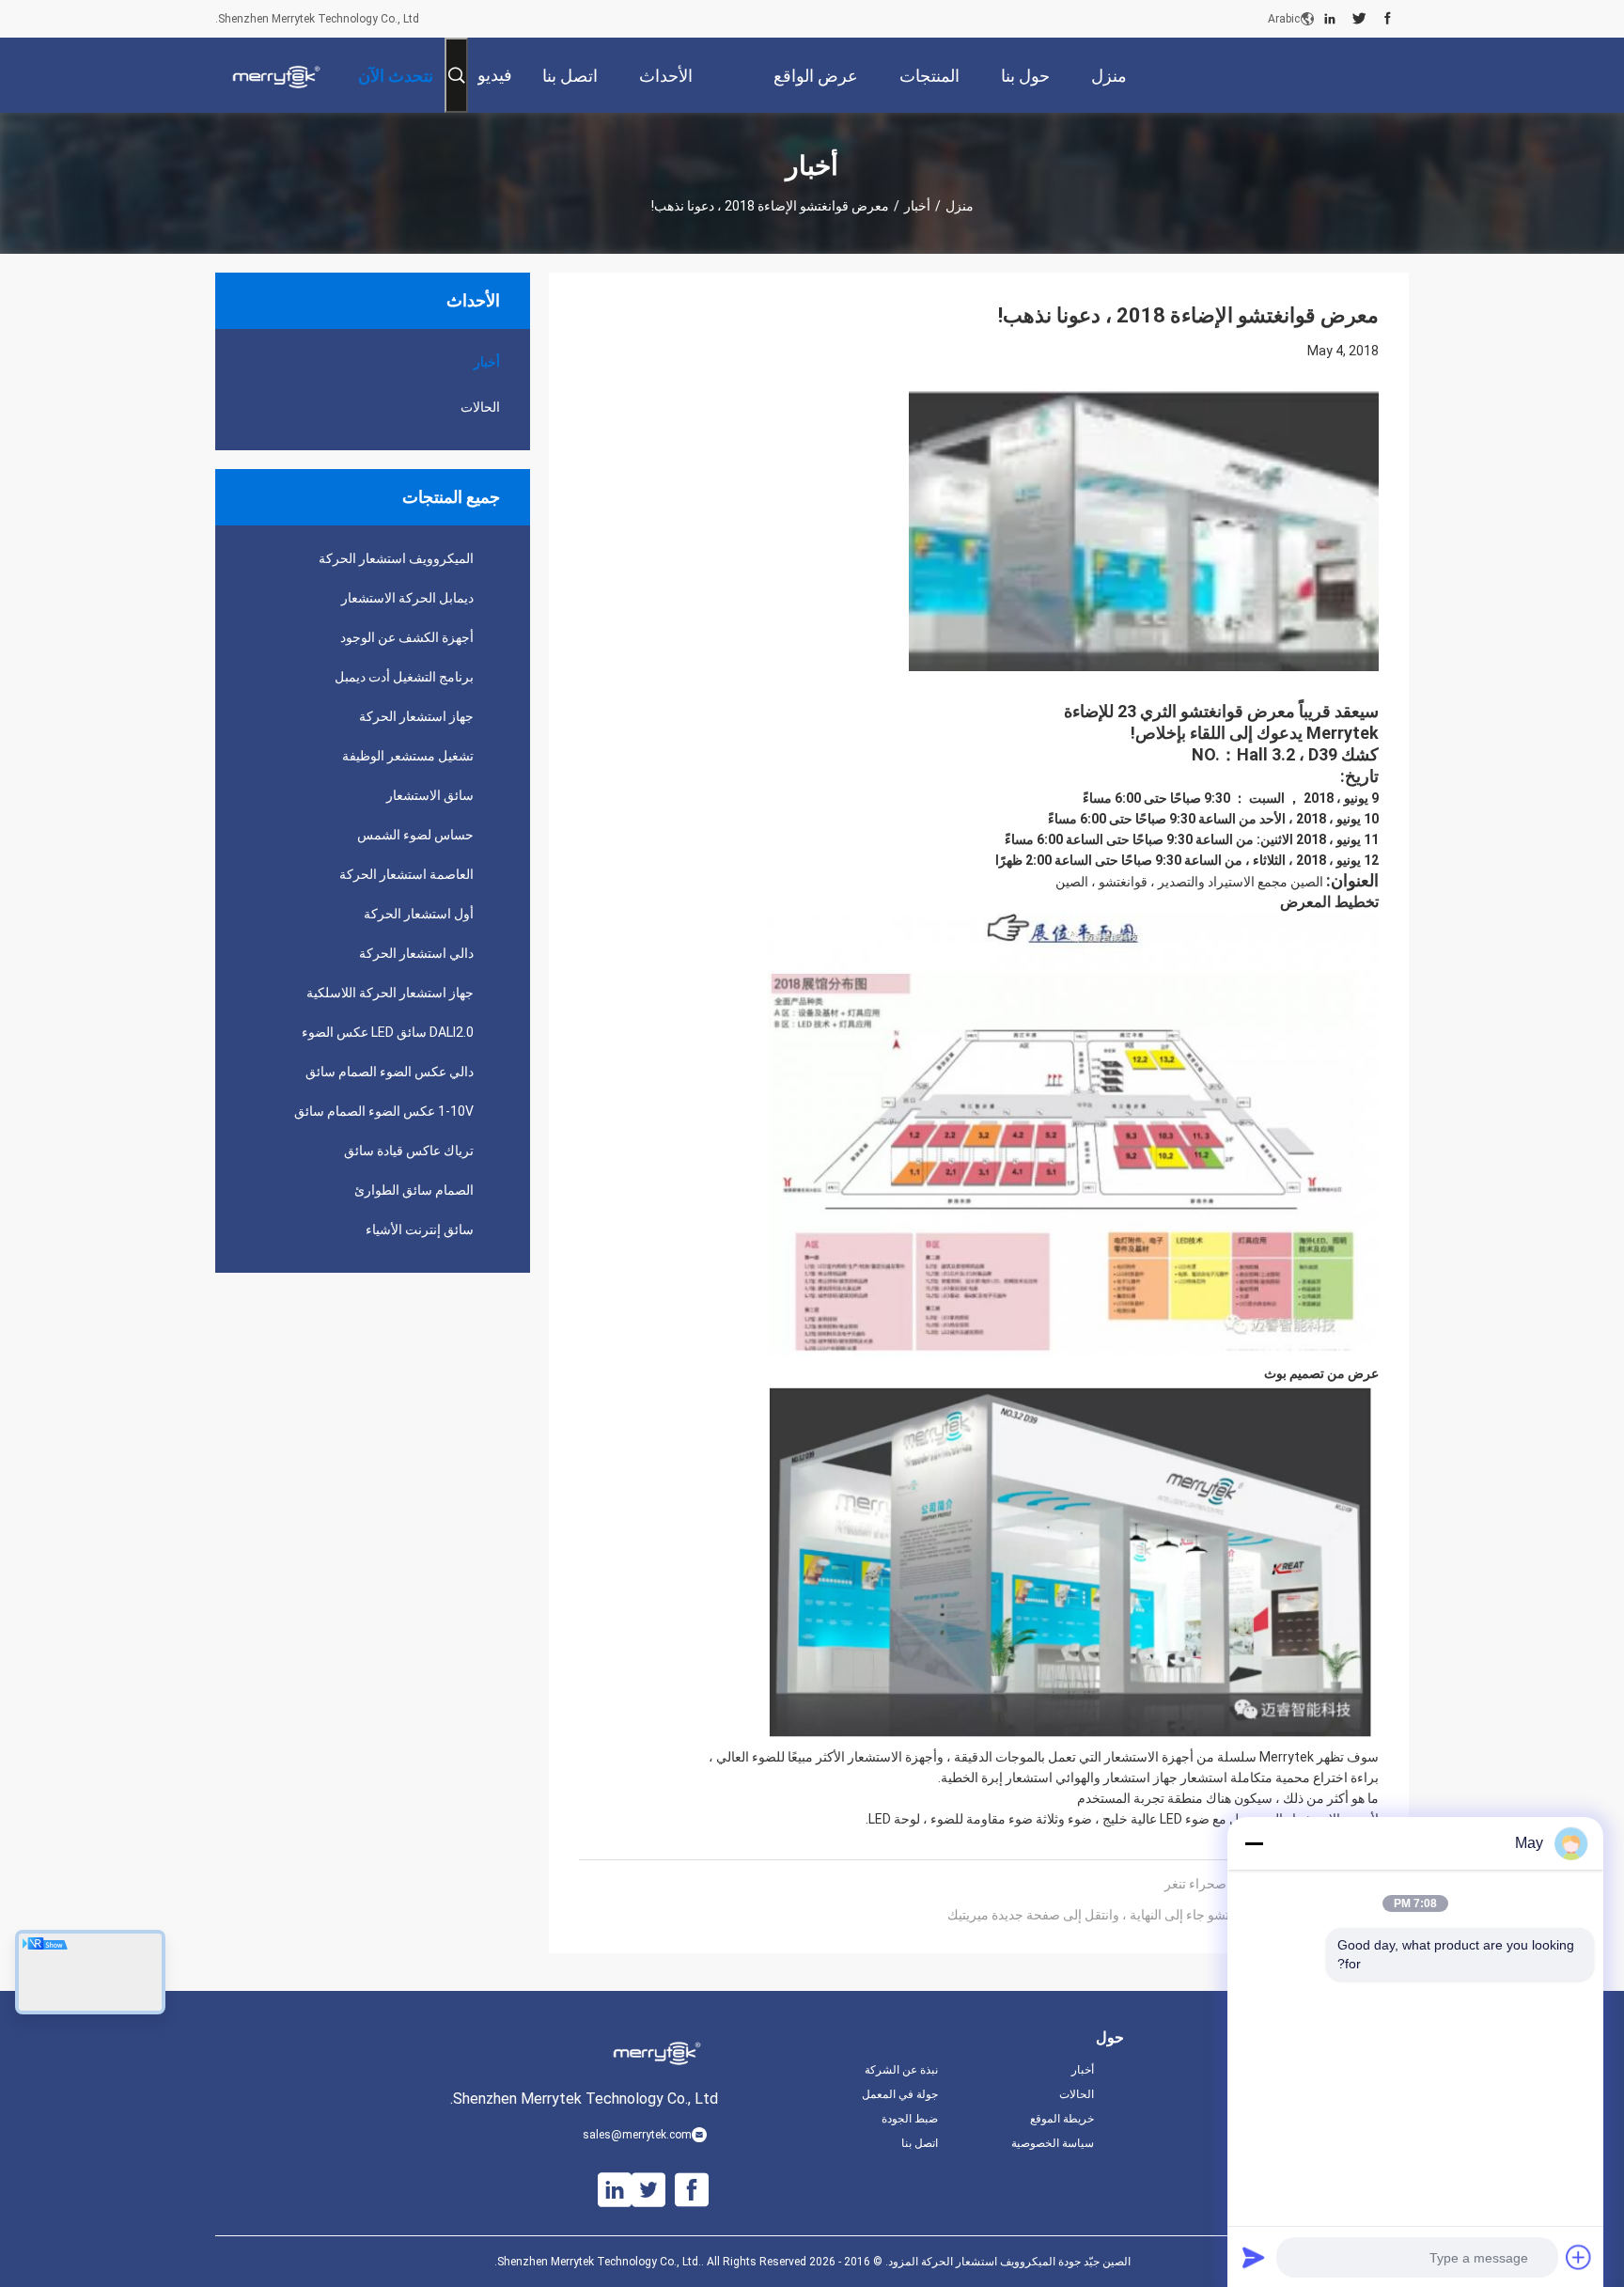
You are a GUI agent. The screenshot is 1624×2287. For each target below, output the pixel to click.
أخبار (917, 206)
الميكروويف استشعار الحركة (396, 558)
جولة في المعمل (900, 2094)
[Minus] (1254, 1843)
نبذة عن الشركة (901, 2070)
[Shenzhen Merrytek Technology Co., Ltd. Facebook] (1388, 19)
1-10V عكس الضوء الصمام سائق (384, 1111)
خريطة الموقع (1062, 2119)
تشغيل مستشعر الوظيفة (408, 756)
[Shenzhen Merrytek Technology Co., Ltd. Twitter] (1359, 19)
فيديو (495, 75)
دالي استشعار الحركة (416, 953)
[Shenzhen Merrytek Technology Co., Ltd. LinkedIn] (1330, 19)
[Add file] (1579, 2257)
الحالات (480, 407)
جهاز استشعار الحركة (416, 716)
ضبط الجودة (910, 2119)
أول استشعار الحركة (419, 914)
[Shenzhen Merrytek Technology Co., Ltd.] (276, 75)
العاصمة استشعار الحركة (406, 874)
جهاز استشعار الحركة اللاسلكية (390, 993)
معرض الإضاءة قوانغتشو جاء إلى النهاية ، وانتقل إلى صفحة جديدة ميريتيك (1143, 1915)
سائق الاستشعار (430, 795)
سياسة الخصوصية (1053, 2143)
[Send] (1254, 2257)
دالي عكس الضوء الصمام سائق (390, 1072)
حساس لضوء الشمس (415, 835)
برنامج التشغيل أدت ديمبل (404, 677)
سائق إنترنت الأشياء (420, 1230)
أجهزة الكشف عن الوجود (407, 637)
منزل (960, 206)
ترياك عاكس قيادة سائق (409, 1151)
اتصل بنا (920, 2143)
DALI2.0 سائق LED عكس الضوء (388, 1032)
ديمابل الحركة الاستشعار (407, 598)
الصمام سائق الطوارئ (414, 1190)
